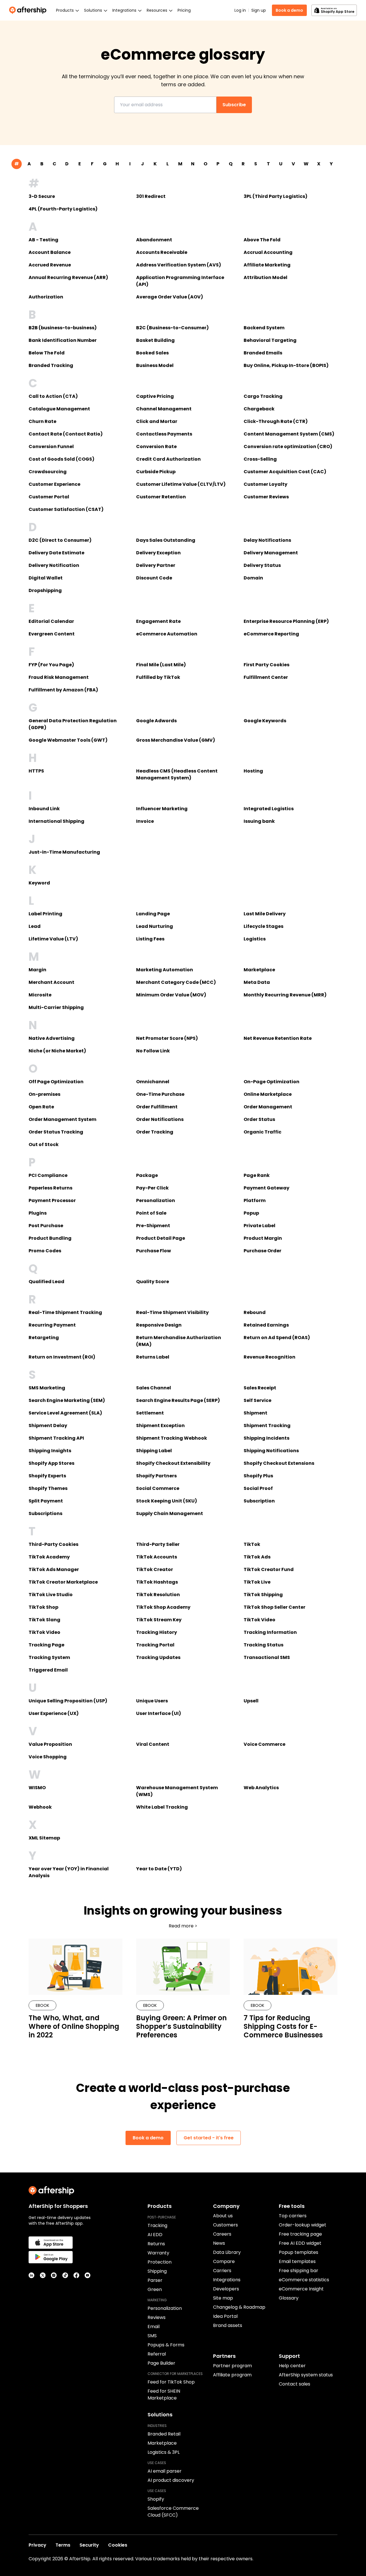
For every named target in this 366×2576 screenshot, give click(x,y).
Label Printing (45, 914)
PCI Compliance (48, 1175)
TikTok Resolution (158, 1595)
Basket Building (155, 340)
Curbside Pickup (156, 472)
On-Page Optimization (271, 1082)
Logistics (255, 939)
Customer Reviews (266, 497)
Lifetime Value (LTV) (53, 939)
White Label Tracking (162, 1807)
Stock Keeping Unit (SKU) (167, 1501)
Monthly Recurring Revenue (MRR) (285, 995)
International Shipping (56, 821)
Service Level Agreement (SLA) (65, 1413)
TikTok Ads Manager (54, 1569)
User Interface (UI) (159, 1713)
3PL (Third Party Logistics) (276, 196)
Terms (63, 2545)
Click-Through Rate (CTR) (276, 421)
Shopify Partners (156, 1476)
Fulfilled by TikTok (158, 677)
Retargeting (44, 1338)
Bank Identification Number (63, 340)
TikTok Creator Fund (269, 1569)
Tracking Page (46, 1645)
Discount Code (154, 578)
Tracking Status (263, 1645)
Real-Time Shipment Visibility (172, 1312)
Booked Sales (152, 353)
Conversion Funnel (51, 447)
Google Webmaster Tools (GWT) (68, 740)
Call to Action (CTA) (53, 396)
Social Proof (258, 1488)
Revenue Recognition (269, 1357)
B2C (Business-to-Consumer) (172, 328)
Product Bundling (50, 1238)
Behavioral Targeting (270, 340)
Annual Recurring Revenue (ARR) (68, 277)
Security (89, 2545)
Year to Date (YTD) (159, 1869)
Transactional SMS (267, 1657)
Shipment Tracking (267, 1426)
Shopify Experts (47, 1476)
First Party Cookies (266, 665)
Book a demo (289, 10)
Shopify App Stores (51, 1463)
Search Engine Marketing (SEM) (67, 1400)
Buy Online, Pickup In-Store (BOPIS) (286, 365)
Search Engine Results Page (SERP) (178, 1400)
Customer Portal (49, 497)
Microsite (40, 995)
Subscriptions (45, 1513)
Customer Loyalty (265, 484)
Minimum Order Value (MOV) (171, 995)
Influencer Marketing (162, 809)
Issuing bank (259, 821)
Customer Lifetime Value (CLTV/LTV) (181, 484)
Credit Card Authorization (168, 459)
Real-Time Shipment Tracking (65, 1312)
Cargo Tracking (263, 396)
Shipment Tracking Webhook (172, 1438)
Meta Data (257, 982)
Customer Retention (161, 497)
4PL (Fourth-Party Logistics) (63, 209)
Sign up (259, 10)
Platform (255, 1200)
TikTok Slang (44, 1620)
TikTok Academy (49, 1557)
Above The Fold (262, 240)
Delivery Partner (156, 565)
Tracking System (49, 1657)
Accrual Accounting (268, 252)
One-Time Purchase (160, 1094)
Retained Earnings (266, 1325)
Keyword (39, 883)
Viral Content (153, 1744)
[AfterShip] (29, 10)
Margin (37, 970)
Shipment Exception (160, 1426)
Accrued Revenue (50, 265)
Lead (35, 926)
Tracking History (157, 1632)
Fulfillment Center (266, 677)
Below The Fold (47, 353)
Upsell (251, 1701)
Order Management (268, 1107)
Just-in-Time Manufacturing (64, 852)
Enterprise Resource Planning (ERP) (286, 621)
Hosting (253, 771)
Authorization (46, 297)
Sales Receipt (260, 1388)
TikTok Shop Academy (163, 1607)
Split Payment (46, 1501)
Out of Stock (44, 1144)
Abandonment (154, 240)
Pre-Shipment (153, 1226)
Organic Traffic (262, 1132)
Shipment (255, 1413)
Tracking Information (270, 1632)
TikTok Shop (43, 1607)
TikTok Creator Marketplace (63, 1582)
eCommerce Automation (167, 634)
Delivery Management (271, 553)
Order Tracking (155, 1132)
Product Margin (263, 1238)
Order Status (259, 1119)
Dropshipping (45, 590)
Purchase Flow (154, 1251)
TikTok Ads (257, 1557)
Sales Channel (154, 1388)
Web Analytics (261, 1788)
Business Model (155, 365)
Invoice (145, 821)
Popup (251, 1213)
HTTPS (36, 771)
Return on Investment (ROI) (62, 1357)
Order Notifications (160, 1119)
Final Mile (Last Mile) (161, 665)
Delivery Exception (158, 553)
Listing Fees (150, 939)
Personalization (156, 1200)
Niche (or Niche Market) (57, 1051)
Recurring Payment (52, 1325)
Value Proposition (50, 1744)
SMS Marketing (47, 1388)
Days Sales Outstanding (166, 540)
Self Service (257, 1400)
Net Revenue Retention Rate (278, 1038)
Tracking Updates (158, 1657)
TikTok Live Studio (51, 1595)
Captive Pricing (155, 396)
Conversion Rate (156, 447)
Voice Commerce (264, 1744)
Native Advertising (52, 1038)
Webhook (40, 1807)
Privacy (37, 2545)
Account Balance (50, 252)
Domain (253, 578)
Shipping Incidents (266, 1438)
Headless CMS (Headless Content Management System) (177, 774)
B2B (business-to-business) (63, 328)
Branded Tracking (51, 365)
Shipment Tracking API (56, 1438)
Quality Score (153, 1282)
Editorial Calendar (51, 621)
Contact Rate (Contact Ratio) (66, 434)
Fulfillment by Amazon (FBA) (63, 690)
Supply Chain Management (170, 1513)
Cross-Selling (260, 459)
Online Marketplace (268, 1094)
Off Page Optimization (56, 1082)
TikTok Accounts (157, 1557)
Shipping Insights (50, 1451)
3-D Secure (42, 196)
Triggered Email (48, 1670)
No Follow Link (153, 1051)
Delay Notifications (267, 540)
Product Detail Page (161, 1238)
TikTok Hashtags (157, 1582)
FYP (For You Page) (51, 665)
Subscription (259, 1501)
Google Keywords (265, 721)
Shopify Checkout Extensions (279, 1463)
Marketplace (259, 970)
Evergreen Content (52, 634)
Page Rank (257, 1175)
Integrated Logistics (269, 809)
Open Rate (41, 1107)
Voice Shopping (48, 1757)
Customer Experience (54, 484)
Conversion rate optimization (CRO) (288, 447)
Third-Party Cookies (53, 1544)
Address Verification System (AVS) (179, 265)
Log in (240, 10)
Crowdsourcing (48, 472)
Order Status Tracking (56, 1132)
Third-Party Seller (158, 1544)
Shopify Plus (258, 1476)
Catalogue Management (59, 409)
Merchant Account (51, 982)
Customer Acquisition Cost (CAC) (285, 472)
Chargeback (259, 409)
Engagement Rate (158, 621)
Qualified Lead (46, 1282)
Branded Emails (263, 353)
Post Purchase (46, 1226)
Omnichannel (153, 1082)
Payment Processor (52, 1200)
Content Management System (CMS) (289, 434)
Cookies (118, 2545)
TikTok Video (259, 1620)
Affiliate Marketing (267, 265)
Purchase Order (262, 1251)
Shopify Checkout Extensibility (173, 1463)
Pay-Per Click (152, 1188)
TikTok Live (257, 1582)
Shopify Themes (48, 1488)
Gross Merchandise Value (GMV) (176, 740)
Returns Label (153, 1357)
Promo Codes (45, 1251)
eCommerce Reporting (271, 634)
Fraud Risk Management (59, 677)
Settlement (150, 1413)
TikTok (252, 1544)
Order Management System (62, 1119)
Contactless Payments (164, 434)
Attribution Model (265, 277)
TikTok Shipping (263, 1595)
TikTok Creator (155, 1569)
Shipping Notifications (271, 1451)
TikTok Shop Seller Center (274, 1607)
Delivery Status (262, 565)
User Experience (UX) (54, 1713)
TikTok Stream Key (159, 1620)
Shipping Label (154, 1451)
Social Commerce (158, 1488)
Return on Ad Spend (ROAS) (277, 1338)
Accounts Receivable (162, 252)
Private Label (259, 1226)
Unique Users (152, 1701)
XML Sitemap (44, 1838)
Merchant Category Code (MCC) (176, 982)
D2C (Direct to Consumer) (60, 540)
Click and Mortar (157, 421)
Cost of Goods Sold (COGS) (61, 459)
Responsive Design (159, 1325)
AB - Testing (43, 240)
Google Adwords (156, 721)
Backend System (264, 328)
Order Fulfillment (157, 1107)
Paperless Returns (50, 1188)
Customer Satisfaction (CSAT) (66, 509)
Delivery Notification (54, 565)
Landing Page (153, 914)
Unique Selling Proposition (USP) (68, 1701)
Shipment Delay (48, 1426)
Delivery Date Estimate (56, 553)
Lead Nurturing (155, 926)
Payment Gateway (266, 1188)
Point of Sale (151, 1213)
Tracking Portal (155, 1645)
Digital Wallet (46, 578)
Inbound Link (44, 809)
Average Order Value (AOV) (170, 297)
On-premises (44, 1094)
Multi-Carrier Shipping (56, 1007)
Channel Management (164, 409)
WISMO (37, 1788)
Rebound (255, 1312)
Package (147, 1175)
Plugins (38, 1213)
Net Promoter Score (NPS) (167, 1038)
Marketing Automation (165, 970)
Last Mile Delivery (265, 914)
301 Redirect (151, 196)
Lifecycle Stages (263, 926)
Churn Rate (42, 421)
